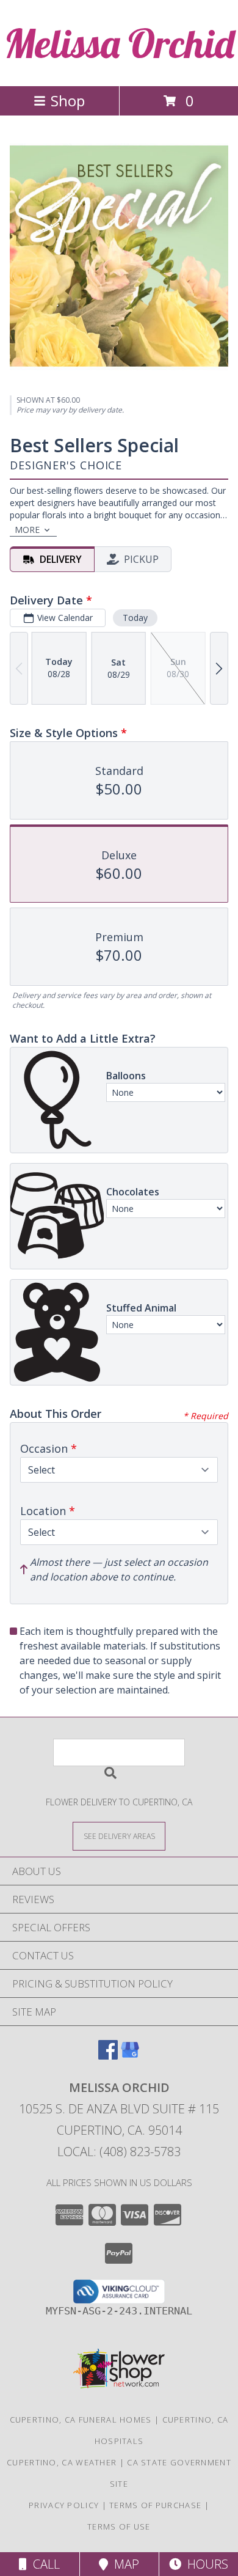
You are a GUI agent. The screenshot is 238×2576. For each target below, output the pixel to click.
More (27, 530)
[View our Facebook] (108, 2056)
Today (135, 618)
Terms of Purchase (155, 2505)
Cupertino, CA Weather (62, 2462)
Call (43, 2564)
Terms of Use (119, 2526)
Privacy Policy (64, 2505)
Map (124, 2564)
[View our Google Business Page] (130, 2056)
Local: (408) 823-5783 (119, 2152)
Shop (68, 101)
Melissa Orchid (119, 43)
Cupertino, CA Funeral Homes (81, 2420)
